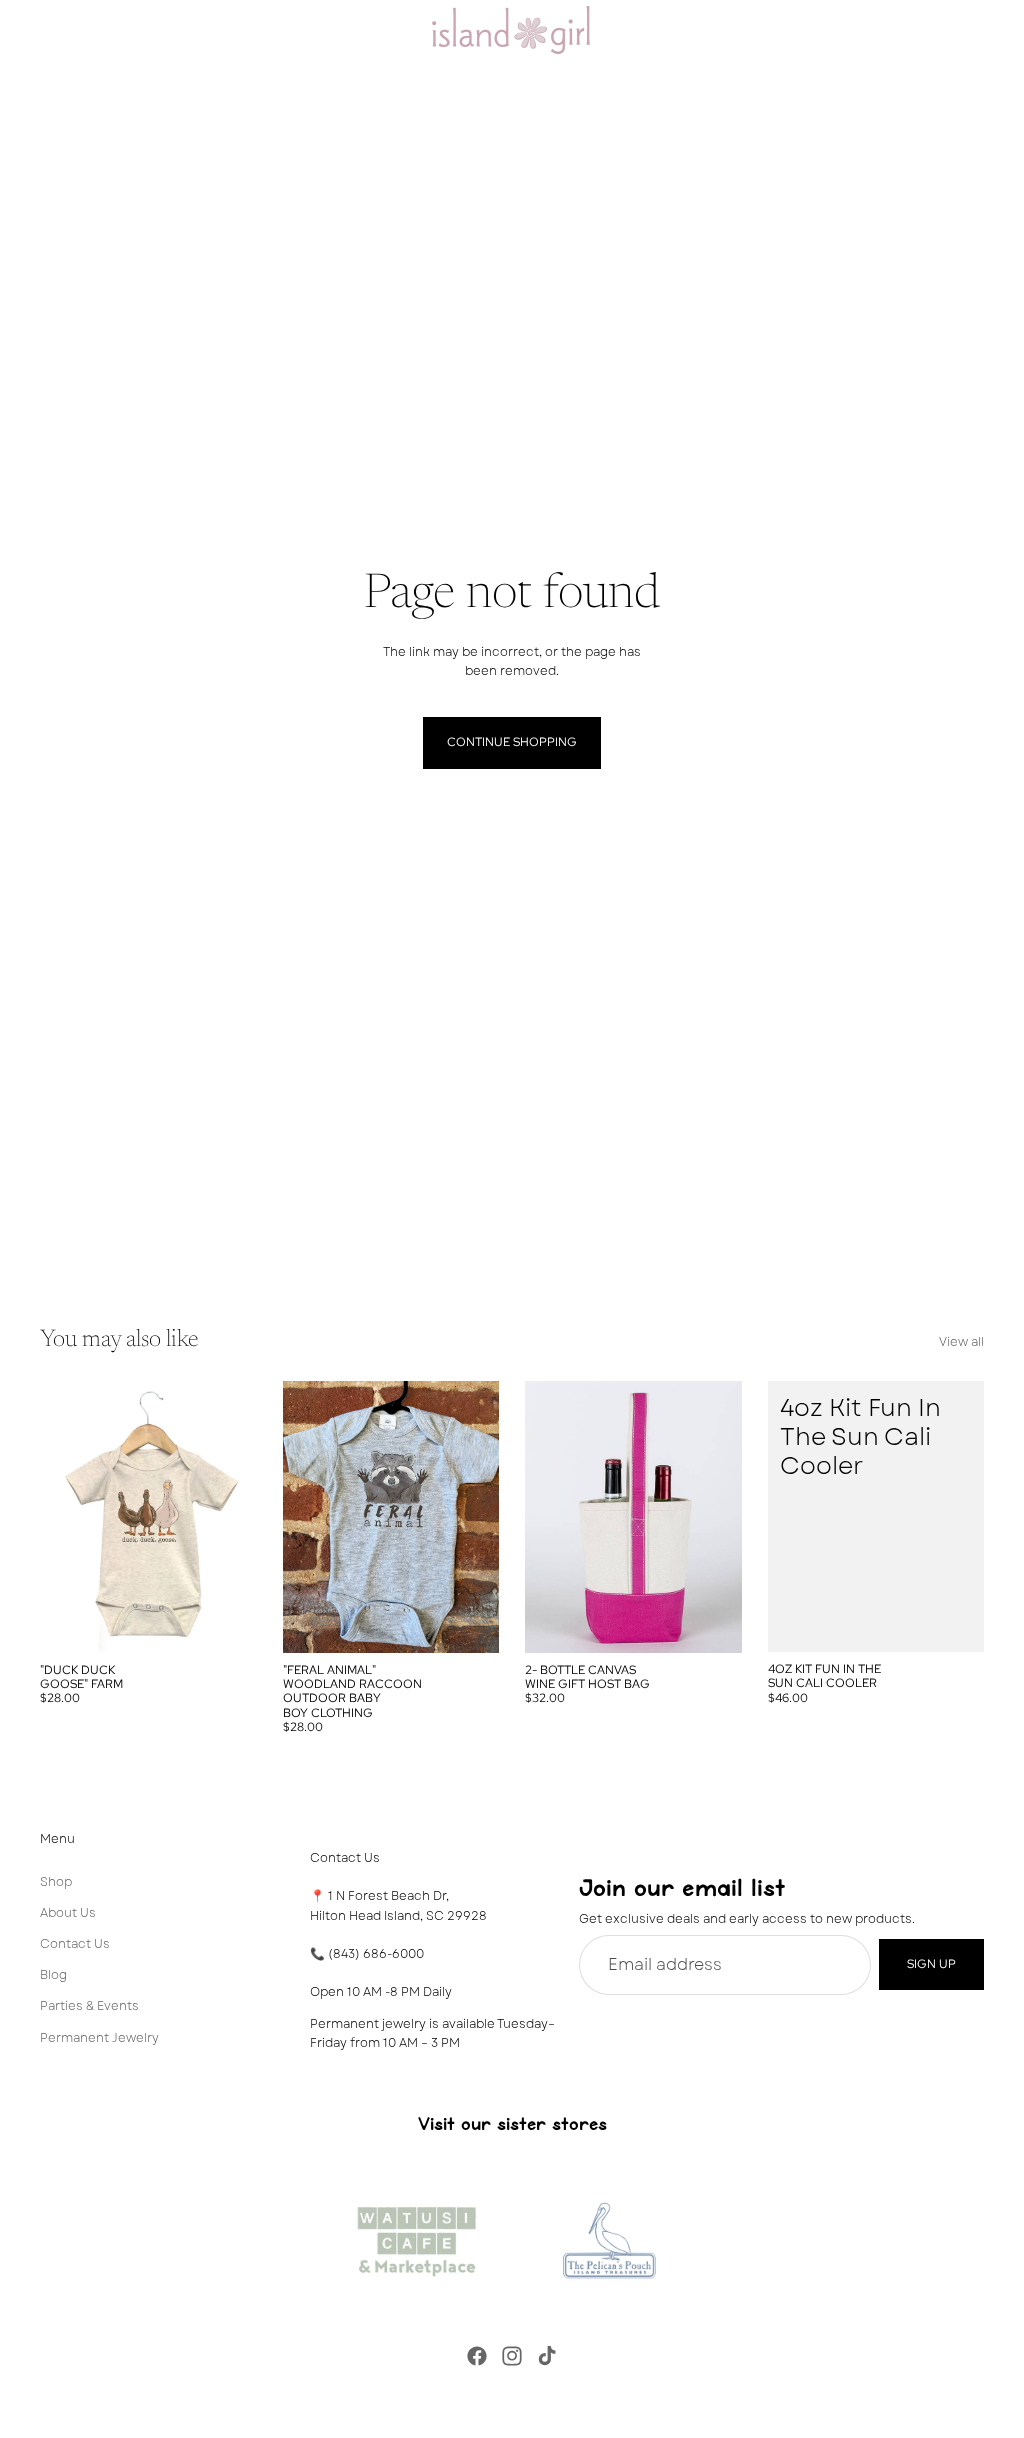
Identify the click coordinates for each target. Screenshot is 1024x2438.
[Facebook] (477, 2356)
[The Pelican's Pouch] (608, 2236)
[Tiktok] (547, 2356)
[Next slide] (235, 1517)
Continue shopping (512, 742)
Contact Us (75, 1944)
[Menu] (23, 30)
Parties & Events (89, 2006)
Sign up (931, 1964)
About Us (68, 1912)
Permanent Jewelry (99, 2037)
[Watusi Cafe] (416, 2236)
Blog (53, 1975)
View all (961, 1342)
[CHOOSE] (226, 1622)
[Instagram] (512, 2356)
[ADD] (953, 1621)
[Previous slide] (62, 1517)
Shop (56, 1881)
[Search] (66, 30)
